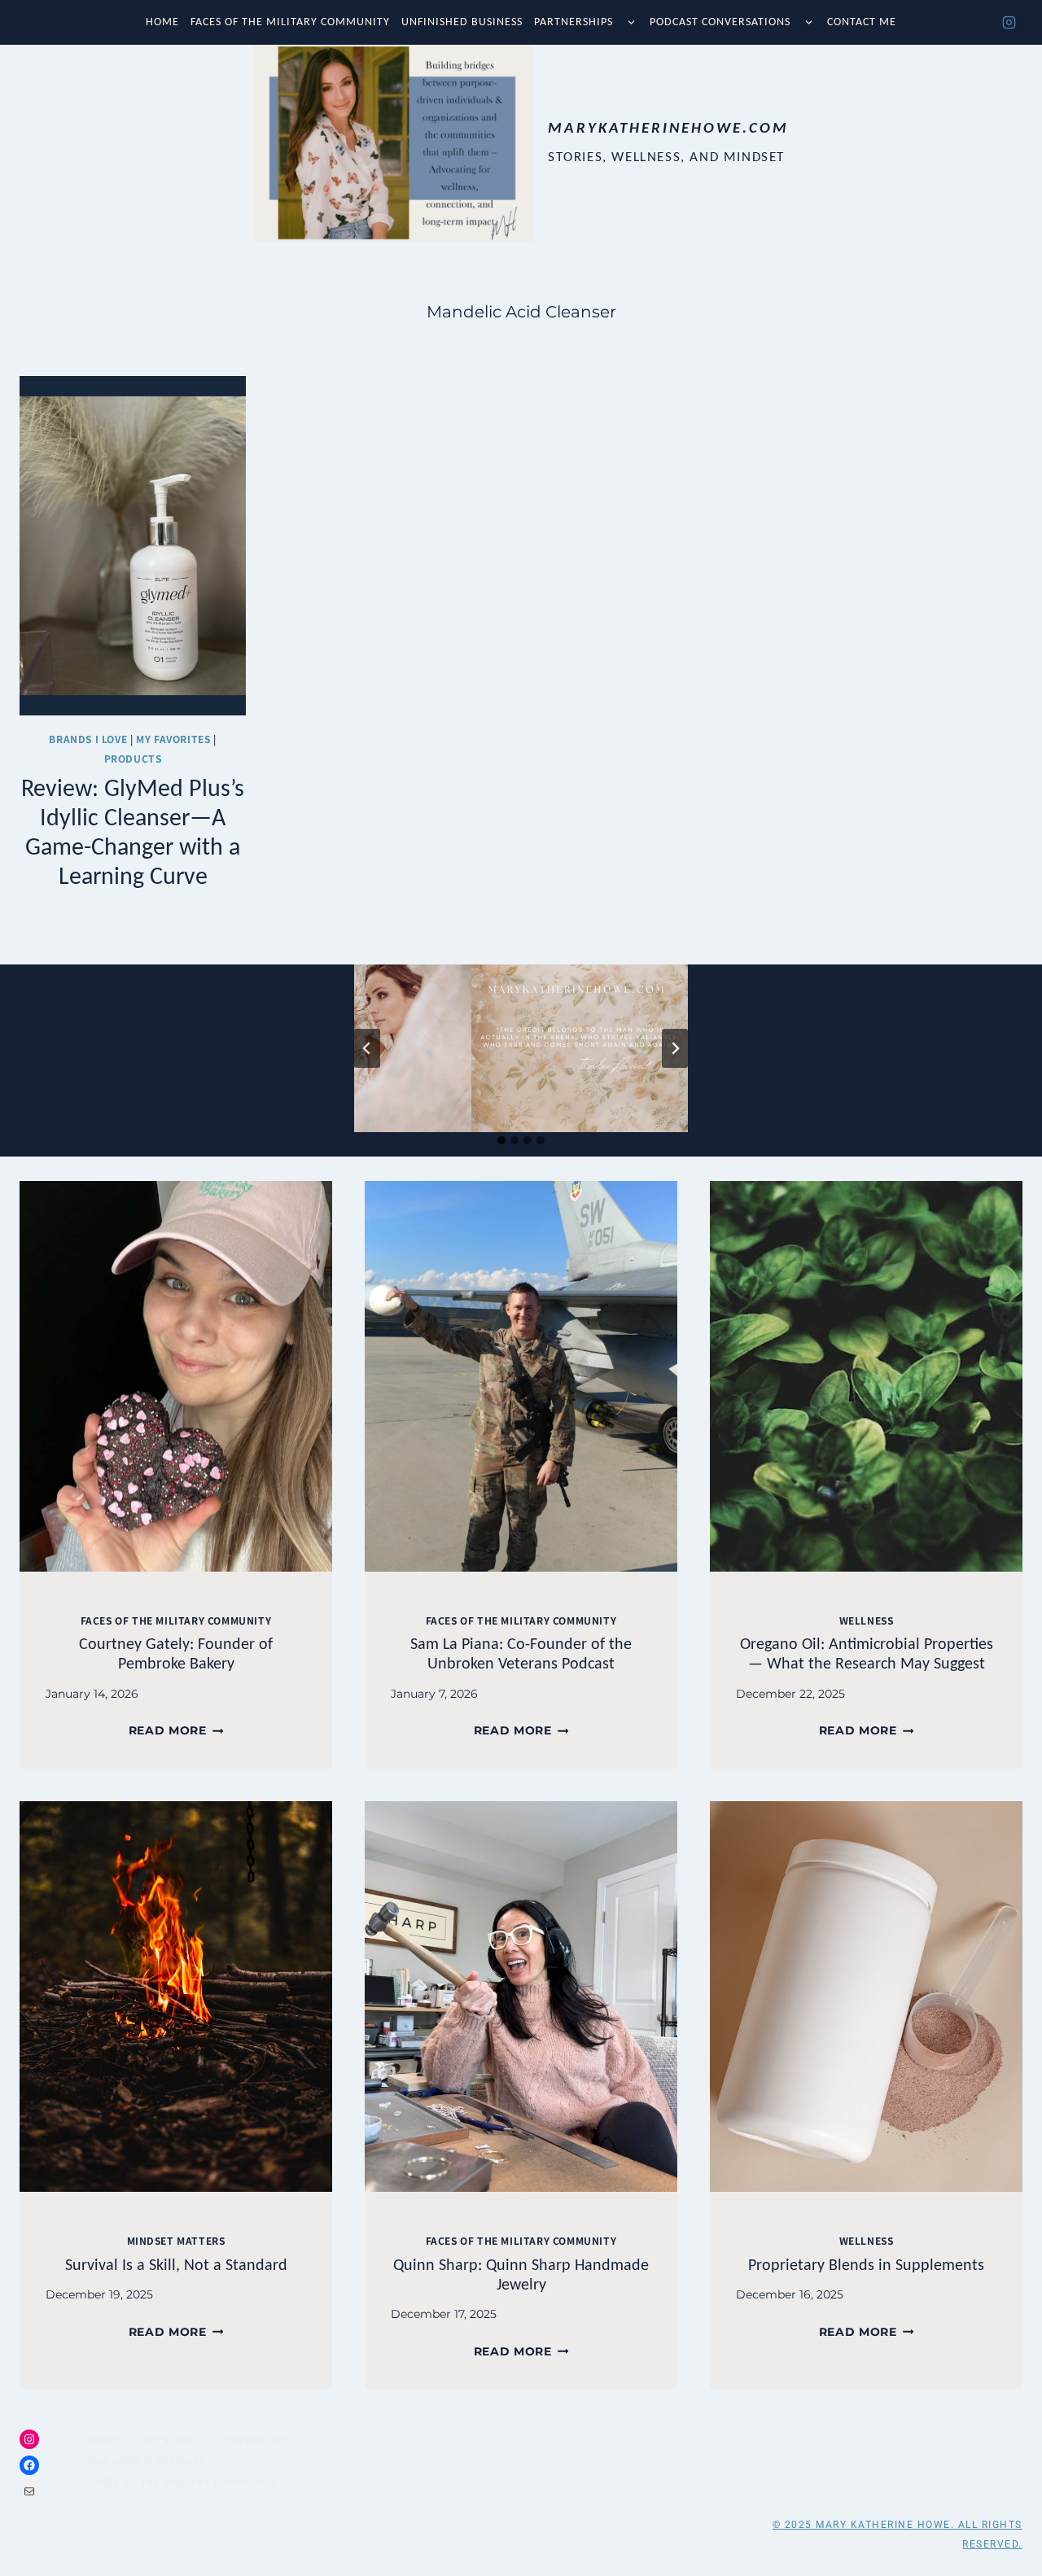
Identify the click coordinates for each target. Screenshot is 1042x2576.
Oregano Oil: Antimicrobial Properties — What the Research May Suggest (867, 1653)
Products (133, 758)
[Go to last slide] (367, 1048)
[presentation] (176, 1376)
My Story (171, 2440)
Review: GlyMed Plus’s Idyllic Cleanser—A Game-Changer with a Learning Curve (133, 831)
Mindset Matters (176, 2240)
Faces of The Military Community (290, 22)
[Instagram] (1009, 23)
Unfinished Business (462, 22)
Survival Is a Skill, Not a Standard (176, 2264)
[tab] (501, 1140)
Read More (176, 1730)
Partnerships (574, 22)
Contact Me (862, 22)
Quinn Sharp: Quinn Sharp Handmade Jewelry (521, 2274)
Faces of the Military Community (176, 1620)
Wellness (867, 1620)
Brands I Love (88, 739)
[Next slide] (675, 1048)
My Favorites (173, 739)
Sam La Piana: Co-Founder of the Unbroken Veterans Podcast (521, 1653)
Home (162, 22)
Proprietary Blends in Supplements (866, 2264)
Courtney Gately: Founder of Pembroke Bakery (176, 1653)
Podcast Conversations (720, 22)
